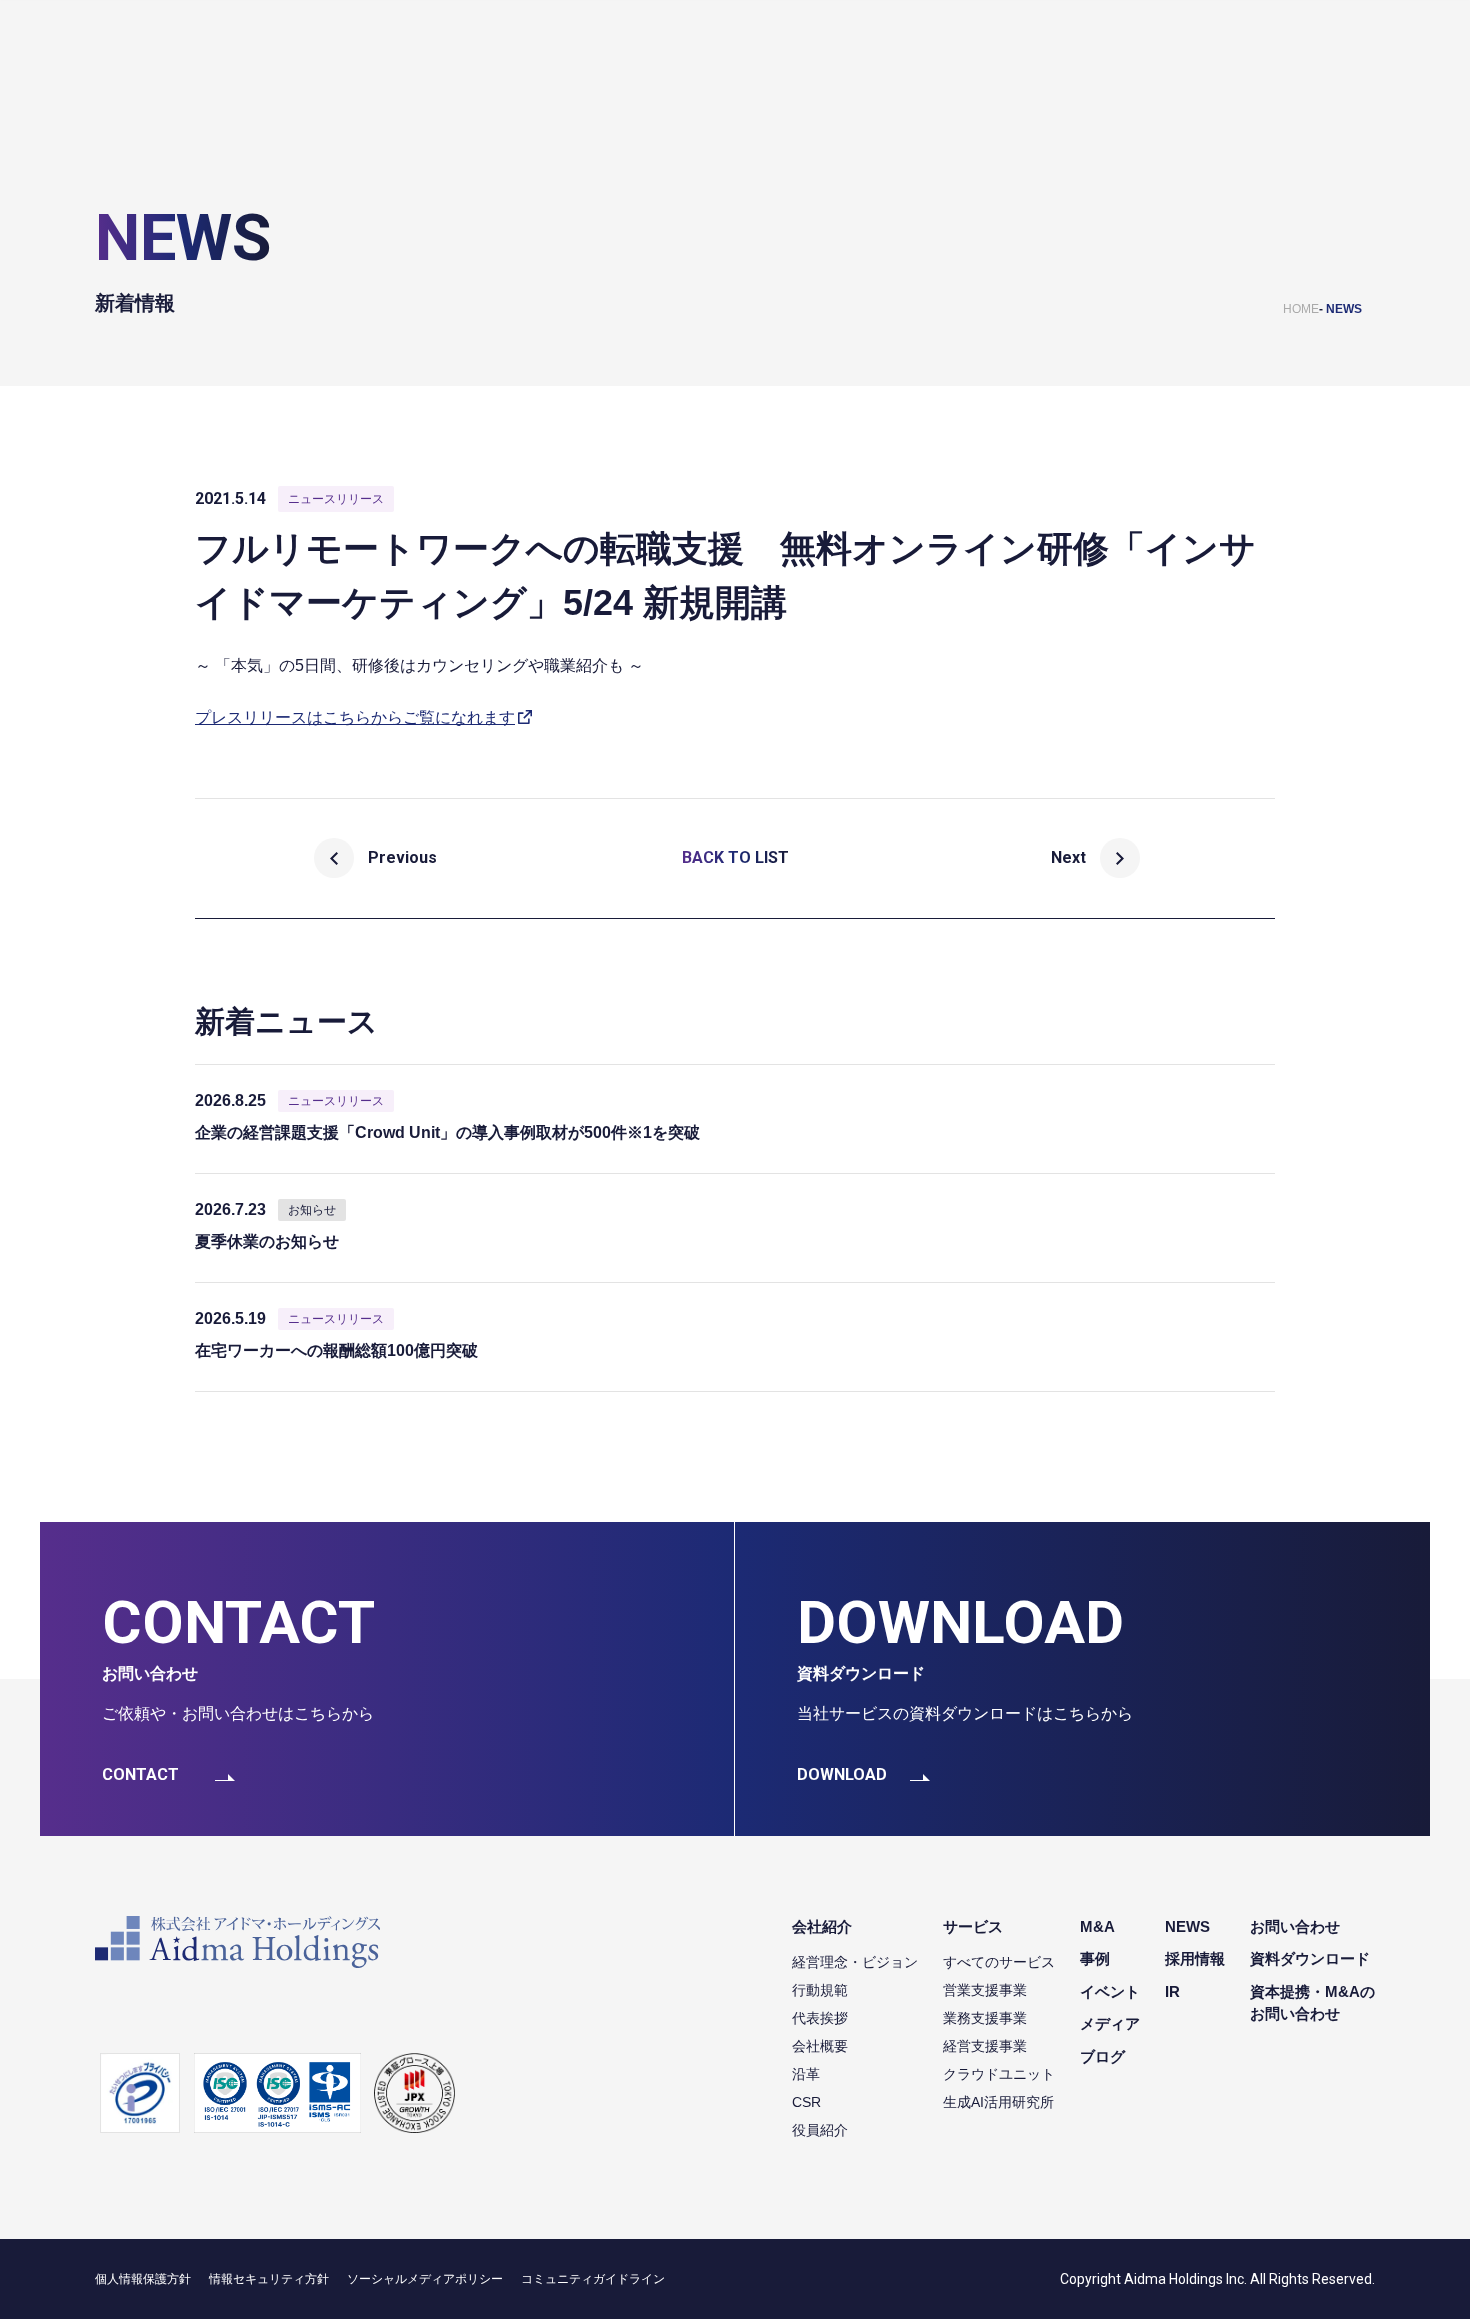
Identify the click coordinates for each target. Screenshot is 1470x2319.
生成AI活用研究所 (998, 2102)
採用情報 (1195, 1958)
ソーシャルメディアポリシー (425, 2279)
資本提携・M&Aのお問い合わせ (1312, 2003)
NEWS (1344, 309)
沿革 (806, 2074)
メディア (1110, 2023)
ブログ (1102, 2056)
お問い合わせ (1295, 1926)
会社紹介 (822, 1926)
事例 (1095, 1958)
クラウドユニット (999, 2074)
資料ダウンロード (1310, 1958)
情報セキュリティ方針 (269, 2279)
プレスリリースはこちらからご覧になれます (355, 717)
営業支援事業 (985, 1990)
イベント (1110, 1991)
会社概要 (820, 2046)
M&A (1097, 1926)
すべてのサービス (999, 1962)
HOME (1301, 309)
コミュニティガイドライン (593, 2279)
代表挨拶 (820, 2018)
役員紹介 (820, 2130)
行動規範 (820, 1990)
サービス (973, 1926)
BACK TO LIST (735, 857)
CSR (806, 2102)
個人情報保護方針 (143, 2279)
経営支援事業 (985, 2046)
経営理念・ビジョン (855, 1962)
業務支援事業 (985, 2018)
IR (1172, 1991)
